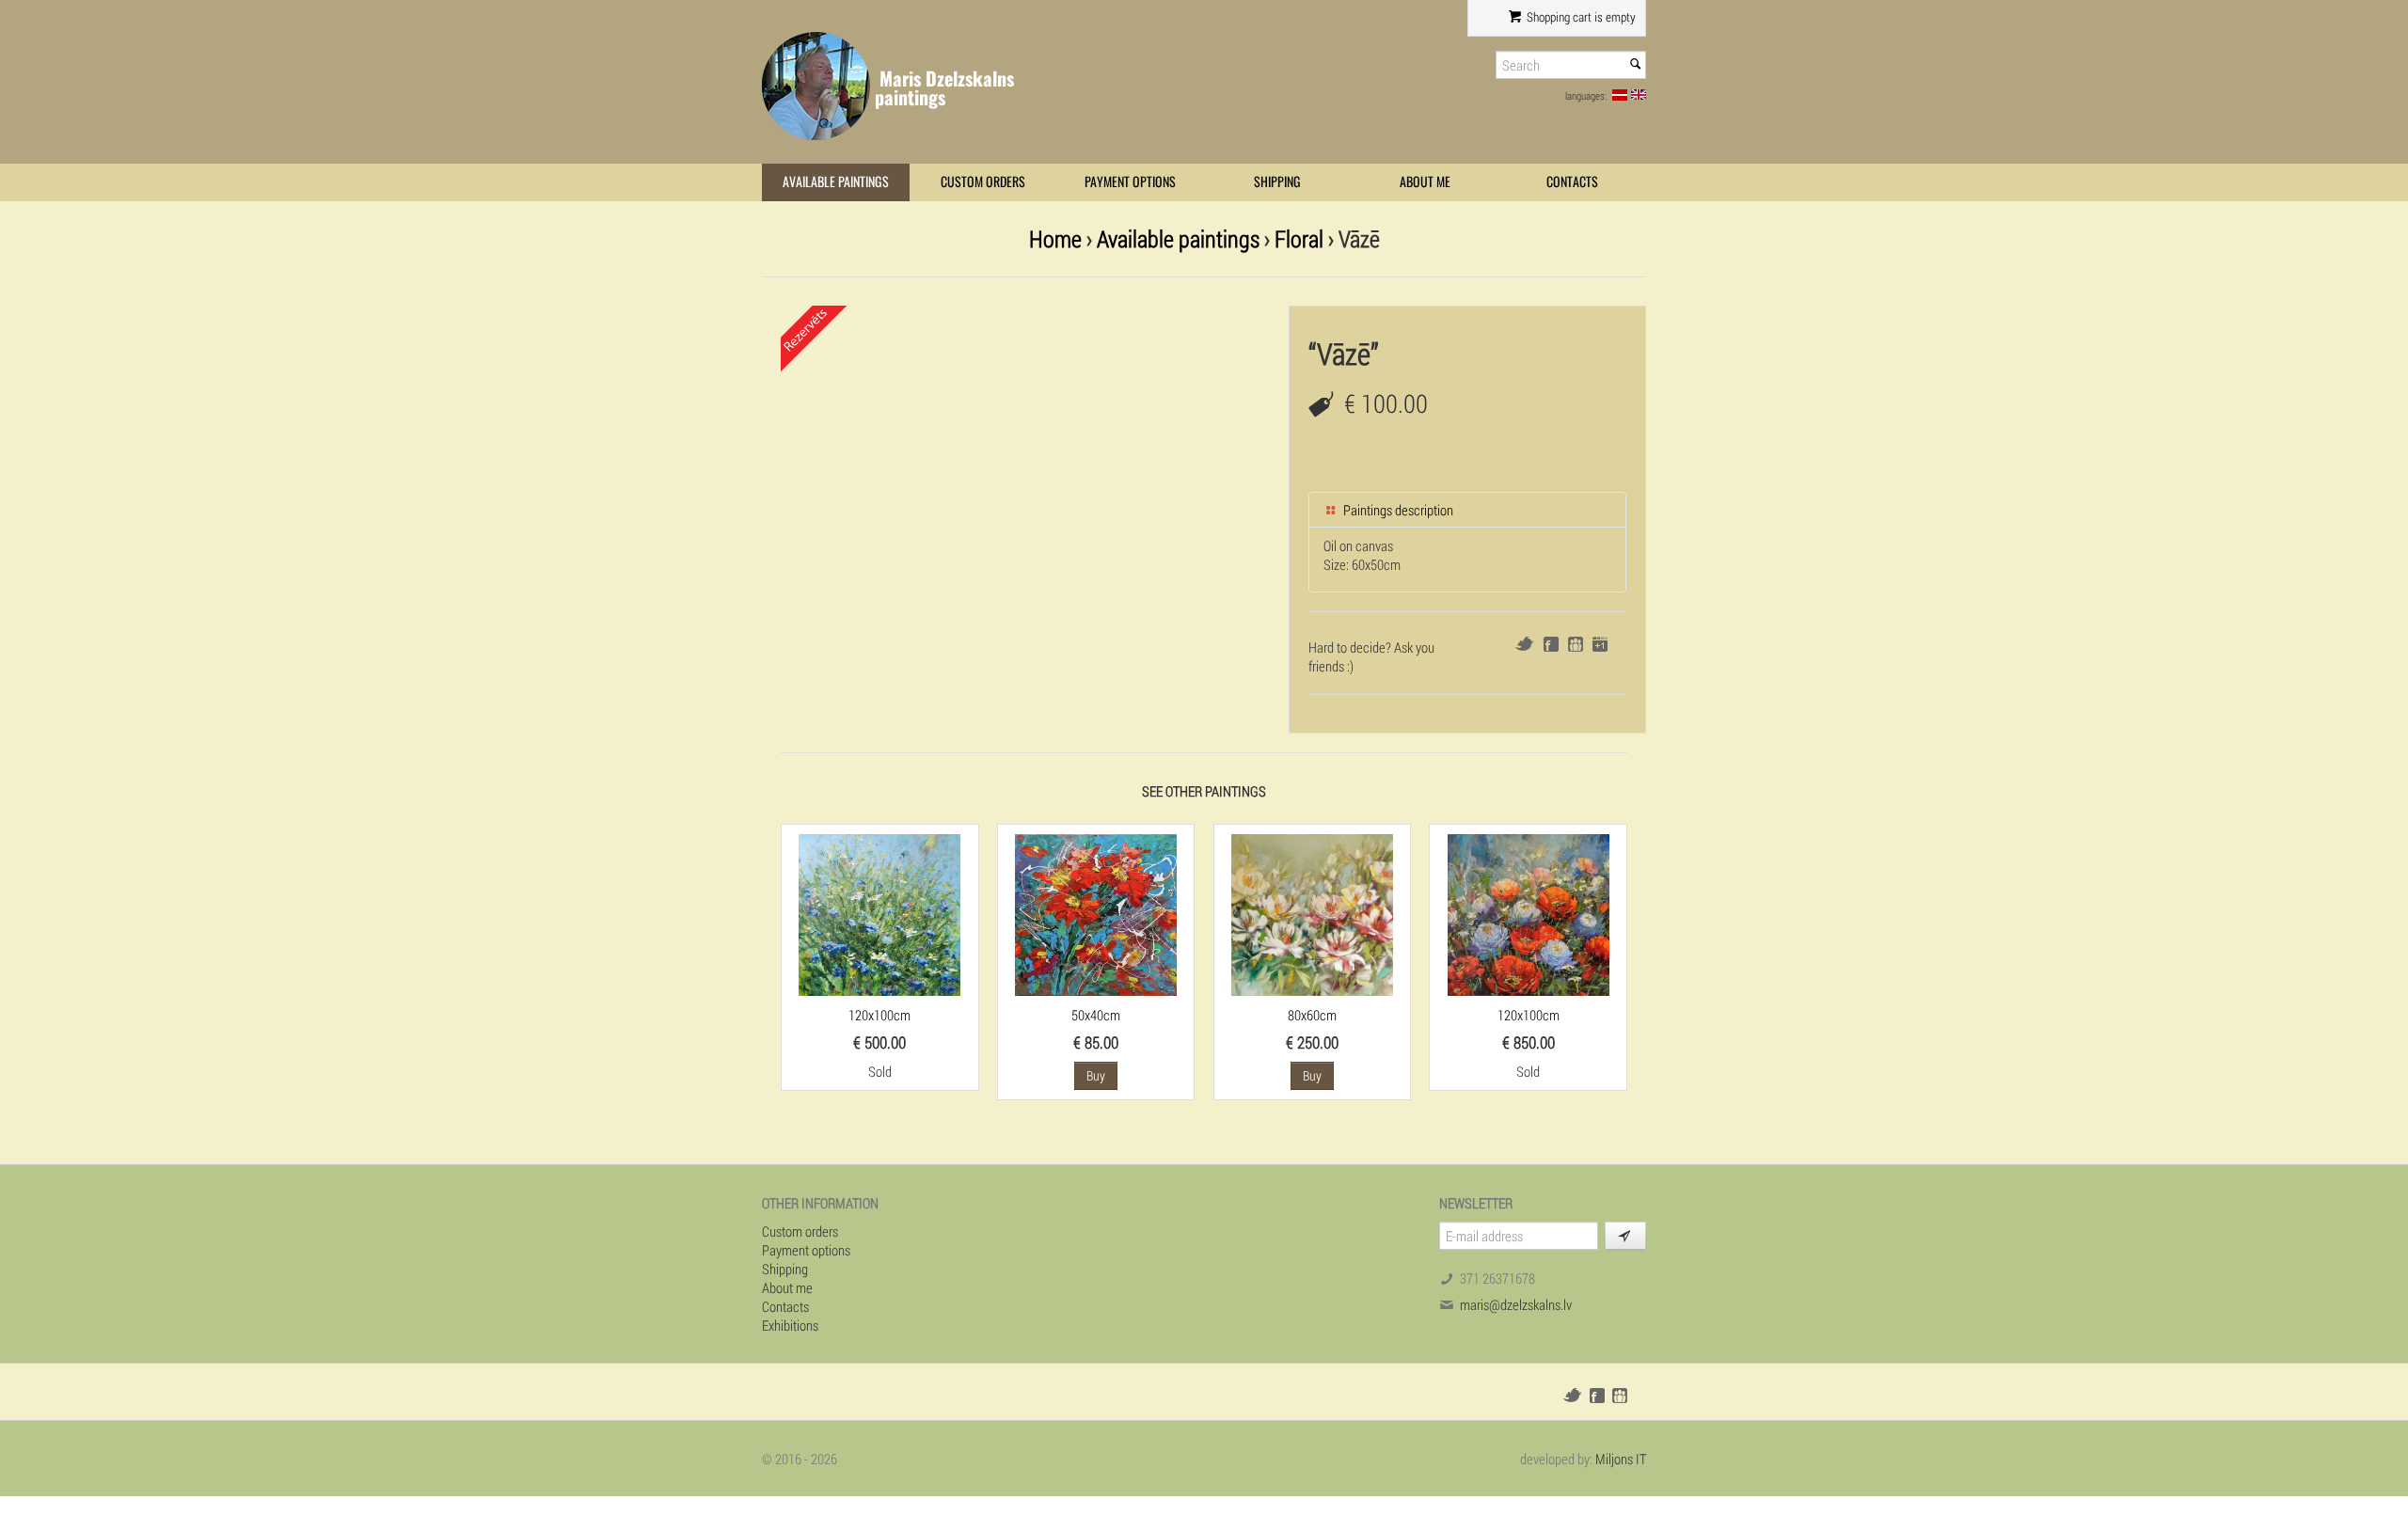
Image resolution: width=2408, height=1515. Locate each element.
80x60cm (1312, 1015)
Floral (1299, 238)
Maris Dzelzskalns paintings (944, 88)
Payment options (1130, 182)
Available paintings (836, 182)
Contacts (1572, 182)
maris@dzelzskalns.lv (1516, 1304)
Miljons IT (1621, 1459)
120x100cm (879, 1015)
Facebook (1551, 644)
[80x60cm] (1312, 913)
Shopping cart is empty (1580, 17)
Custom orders (983, 182)
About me (1425, 182)
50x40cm (1096, 1015)
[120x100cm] (879, 913)
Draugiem (1576, 644)
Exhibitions (790, 1325)
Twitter (1524, 644)
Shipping (1277, 182)
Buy (1096, 1075)
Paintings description (1397, 510)
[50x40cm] (1096, 913)
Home (1055, 238)
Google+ (1600, 644)
